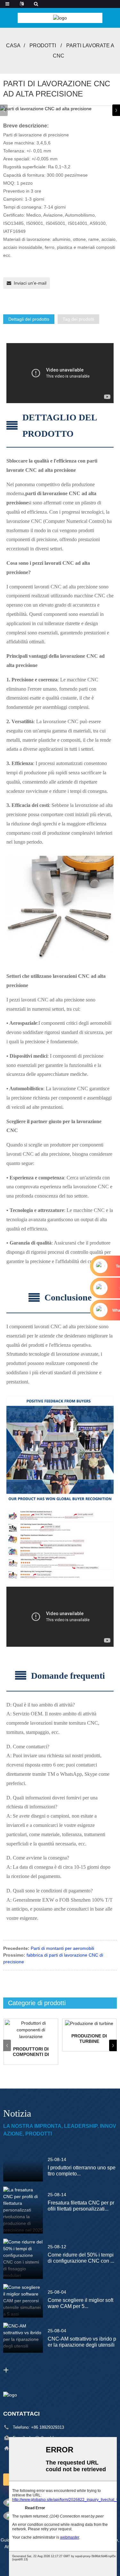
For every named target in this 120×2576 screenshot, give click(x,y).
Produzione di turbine (89, 2039)
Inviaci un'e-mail (30, 283)
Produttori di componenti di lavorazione (31, 2052)
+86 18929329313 (48, 2427)
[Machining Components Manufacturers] (31, 2030)
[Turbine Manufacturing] (89, 2023)
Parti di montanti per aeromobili (62, 1948)
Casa (13, 46)
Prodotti (43, 46)
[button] (116, 110)
